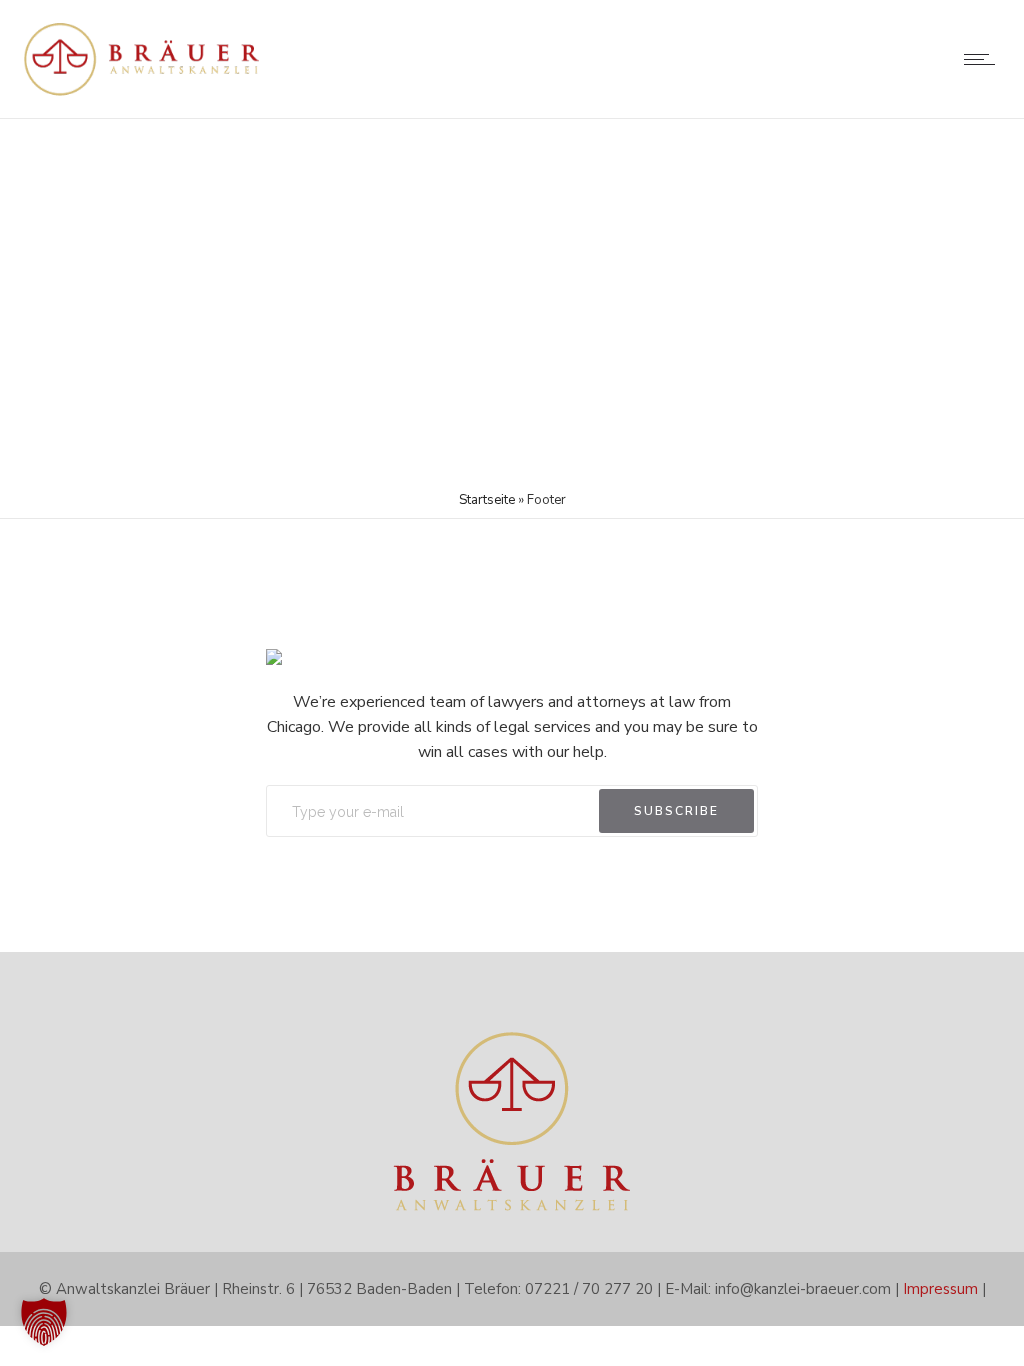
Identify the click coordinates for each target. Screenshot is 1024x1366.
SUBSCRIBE (676, 811)
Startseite (487, 500)
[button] (44, 1322)
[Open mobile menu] (984, 59)
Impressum (940, 1289)
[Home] (142, 93)
